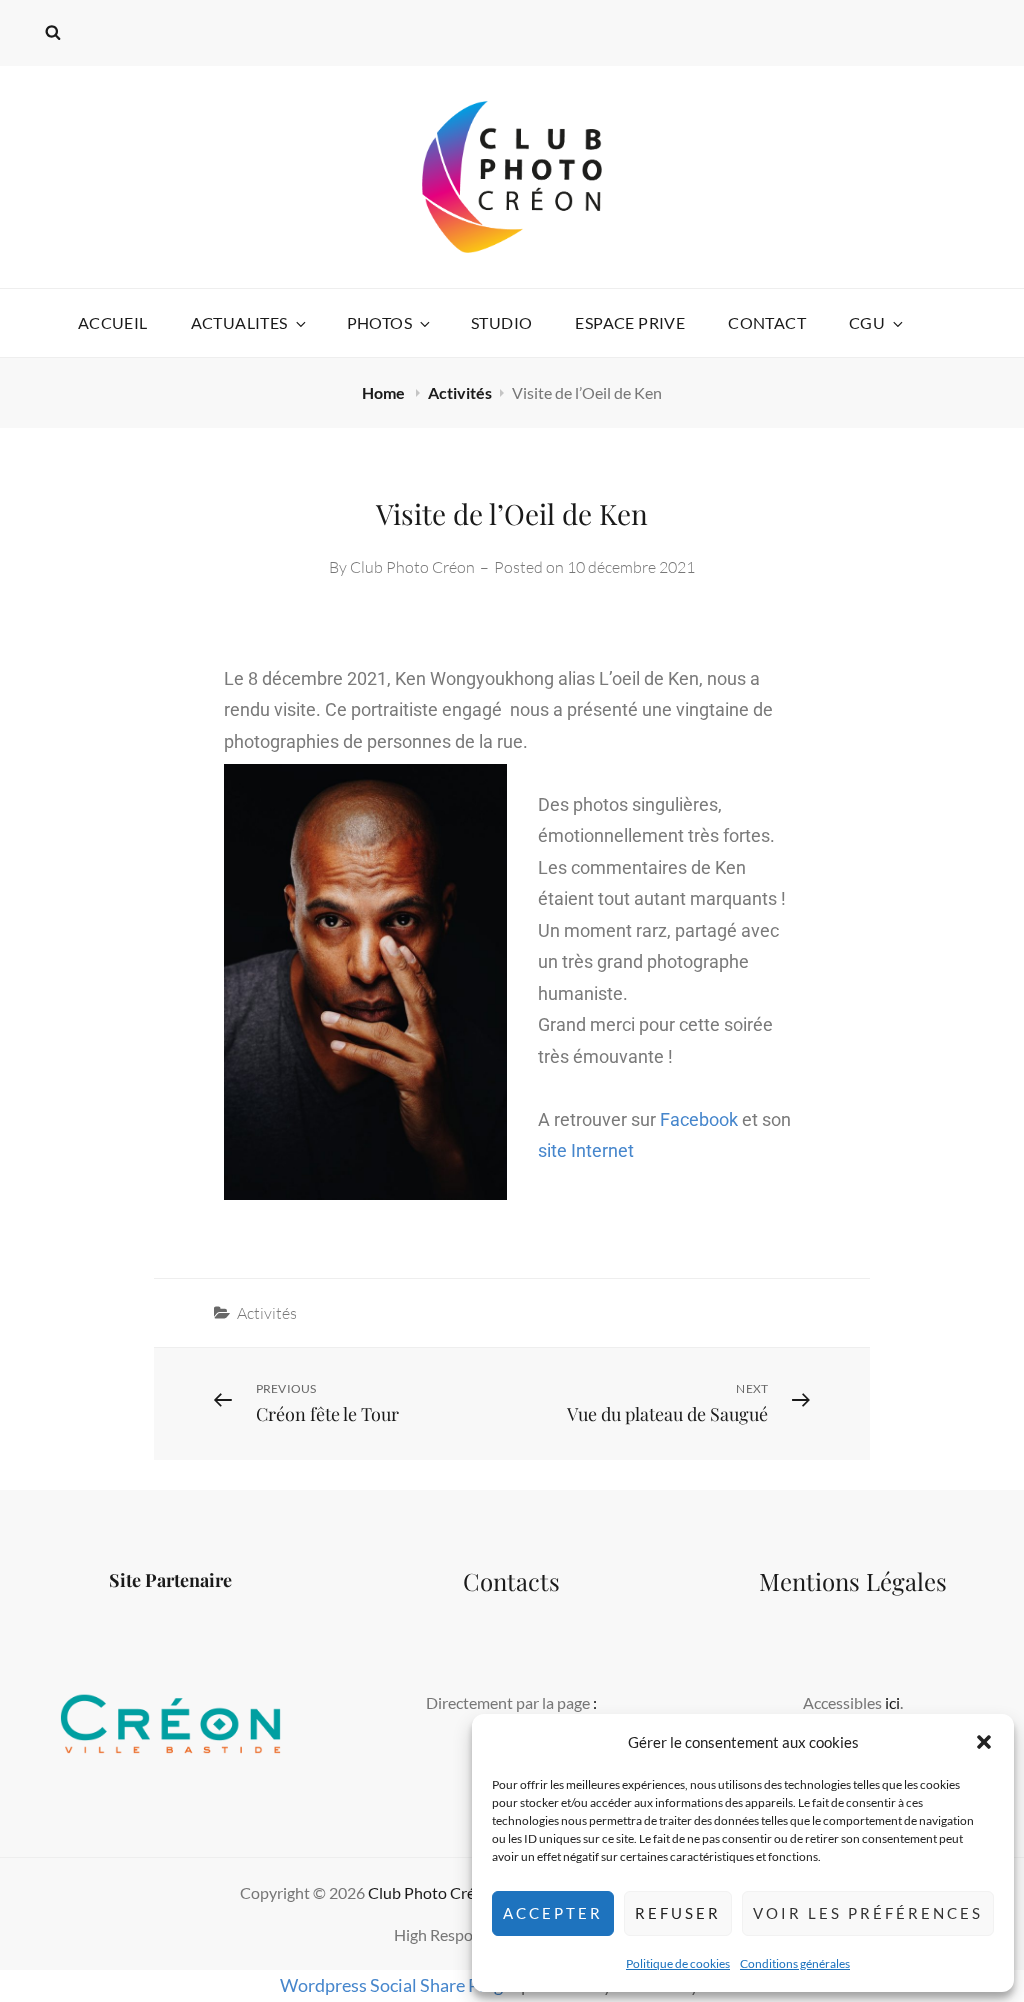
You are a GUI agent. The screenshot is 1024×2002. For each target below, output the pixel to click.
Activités (460, 392)
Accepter (553, 1913)
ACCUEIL (113, 322)
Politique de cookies (678, 1963)
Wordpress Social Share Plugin (400, 1985)
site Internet (586, 1150)
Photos (379, 322)
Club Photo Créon (412, 567)
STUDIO (501, 322)
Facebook (699, 1119)
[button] (984, 1742)
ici (892, 1702)
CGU (867, 322)
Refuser (678, 1913)
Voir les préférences (868, 1913)
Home (385, 392)
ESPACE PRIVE (630, 322)
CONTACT (767, 322)
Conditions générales (795, 1963)
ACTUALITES (239, 322)
